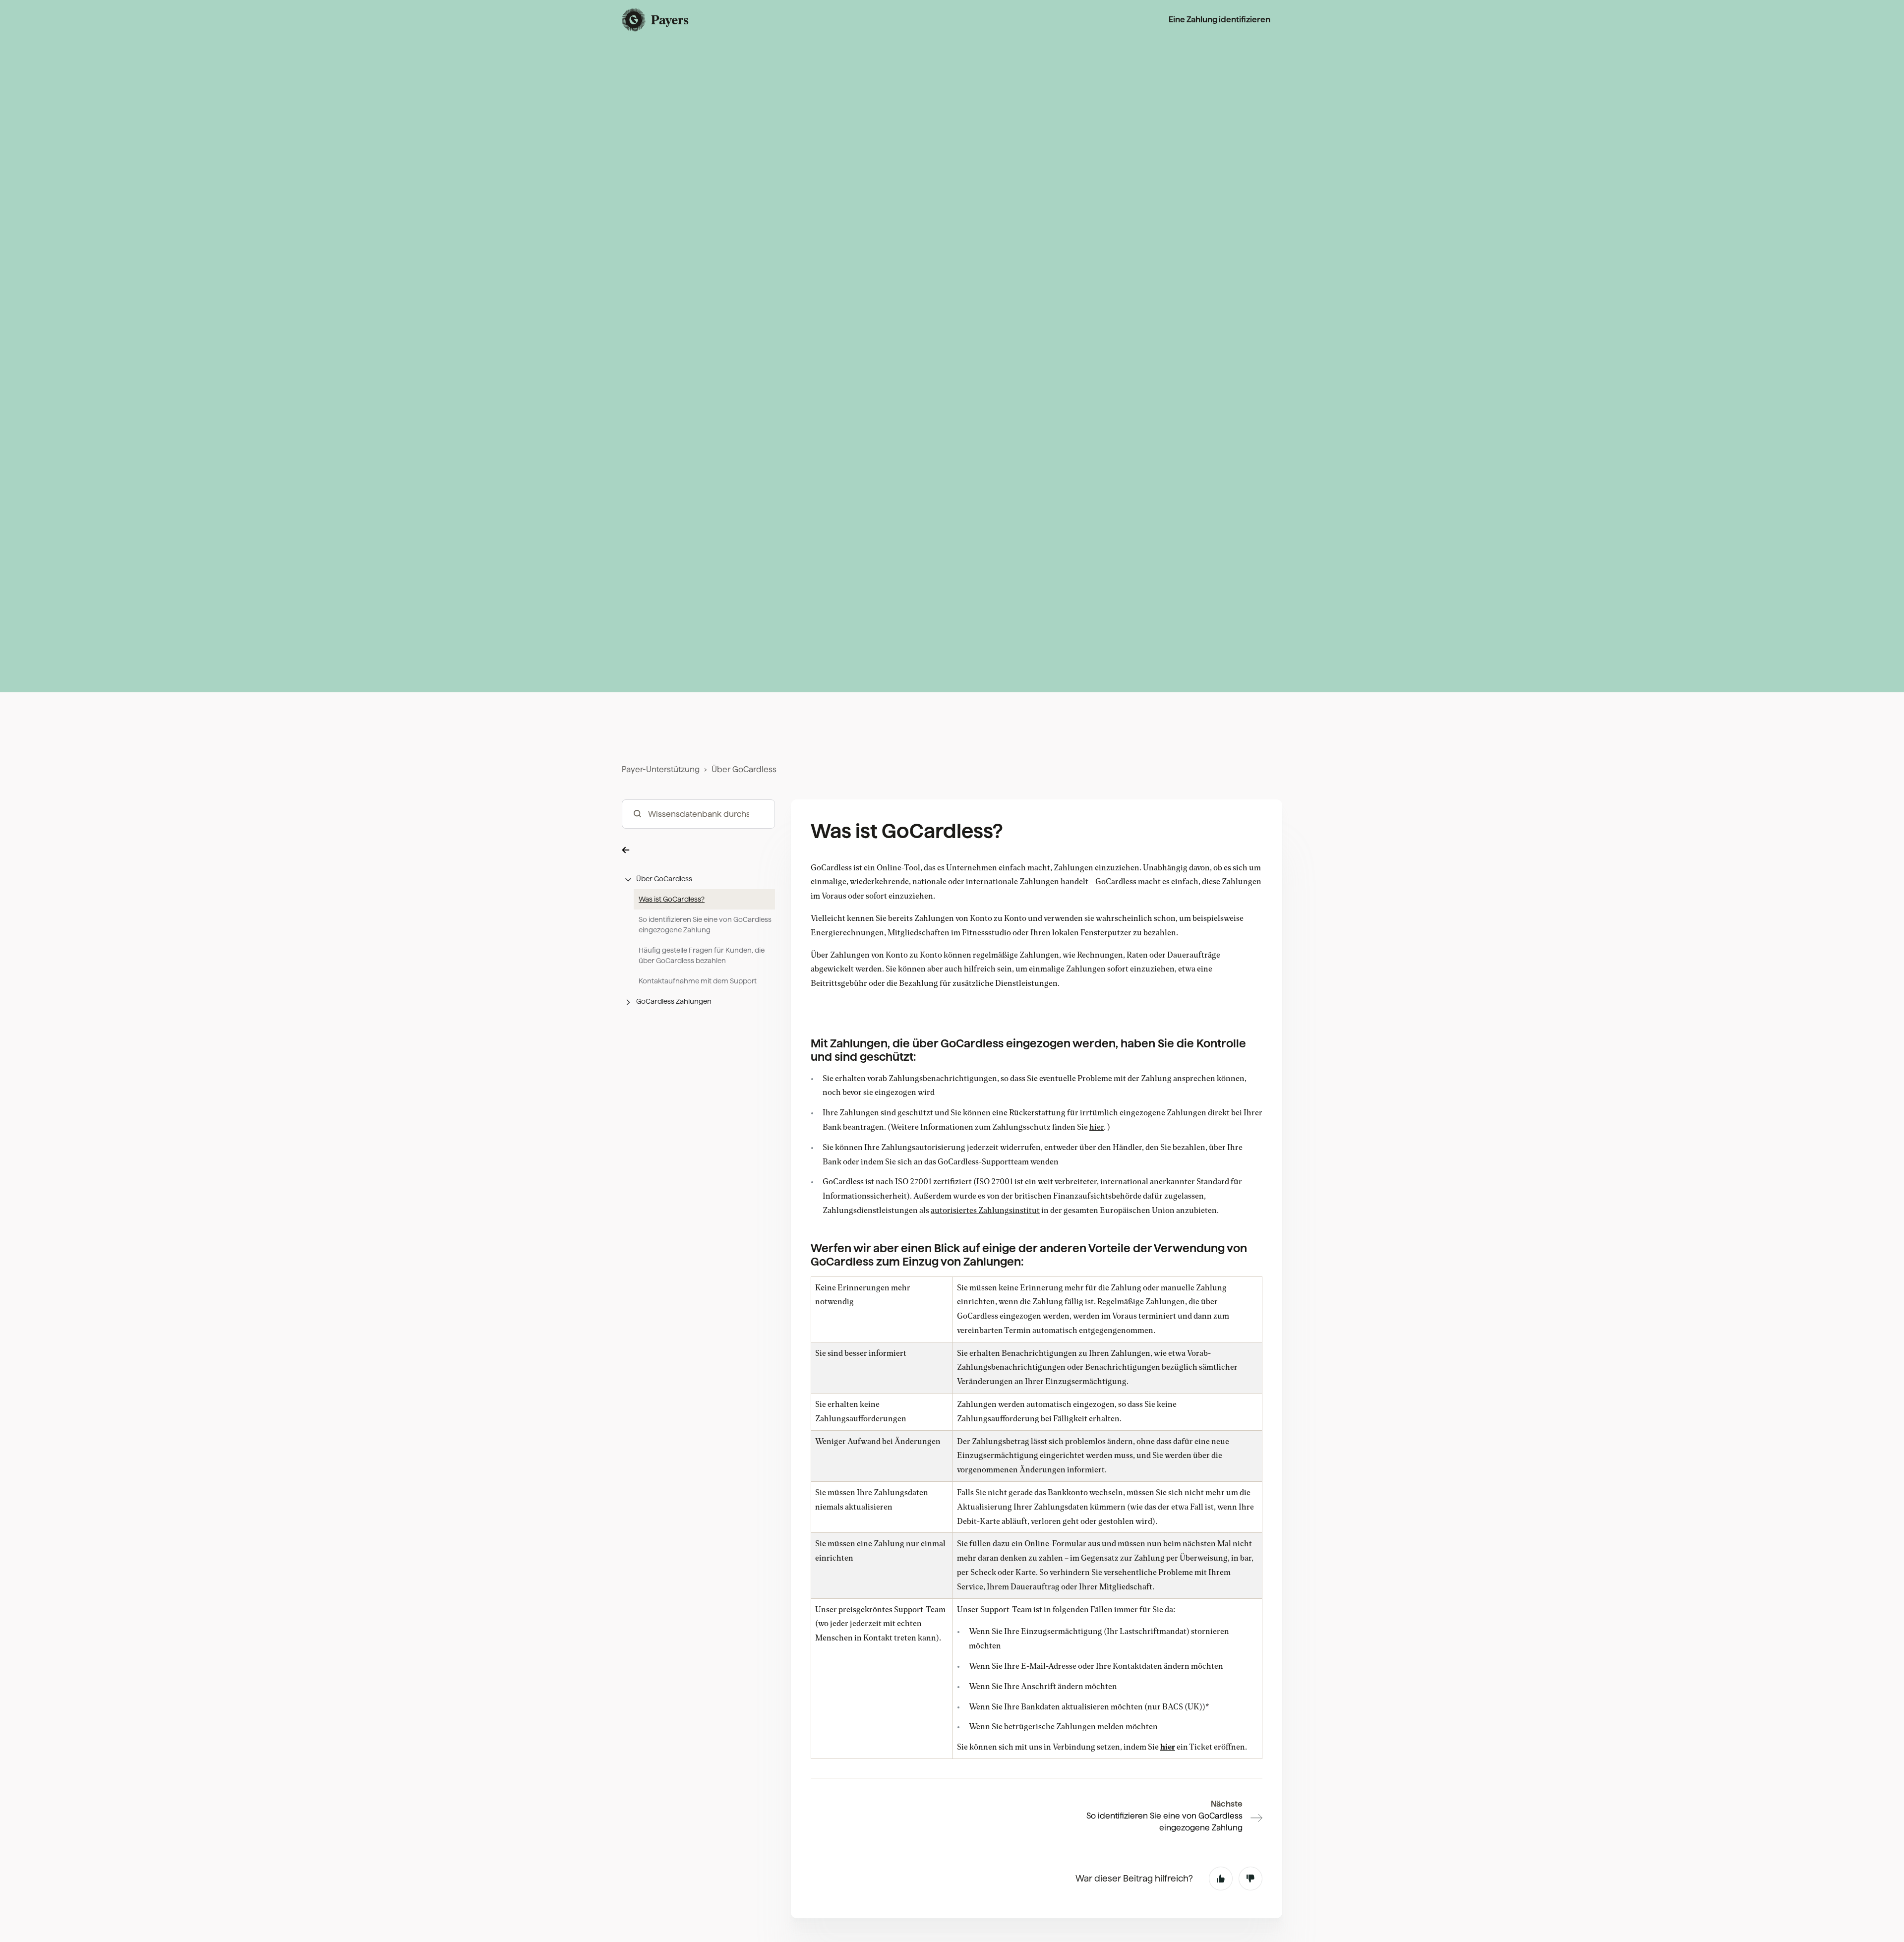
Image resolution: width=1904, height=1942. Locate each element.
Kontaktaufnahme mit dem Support (698, 981)
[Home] (656, 20)
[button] (698, 850)
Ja (1221, 1879)
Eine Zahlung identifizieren (1220, 20)
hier (1168, 1747)
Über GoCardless (744, 769)
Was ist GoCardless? (672, 899)
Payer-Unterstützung (661, 769)
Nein (1250, 1879)
